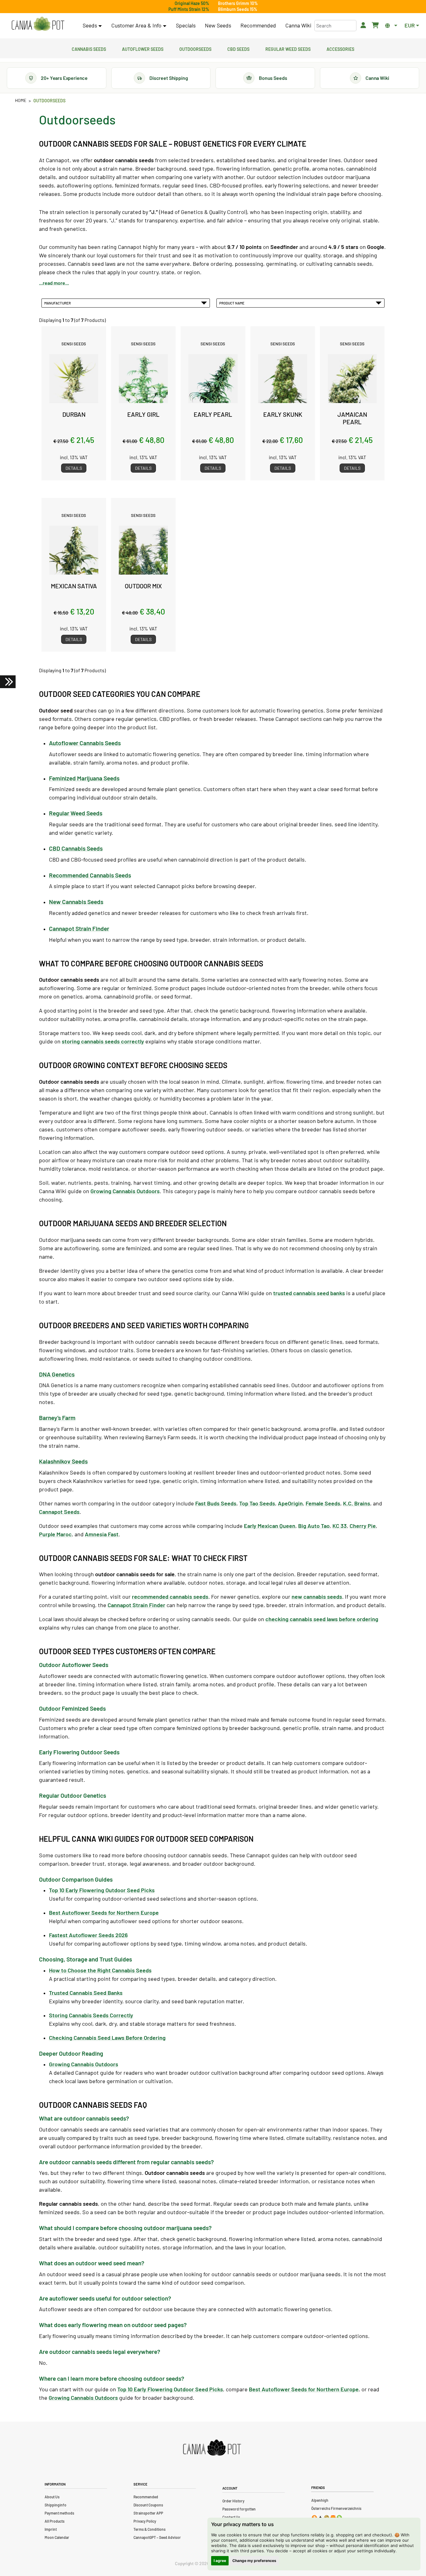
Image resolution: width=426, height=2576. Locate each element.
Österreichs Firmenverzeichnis (336, 2508)
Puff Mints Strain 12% (189, 9)
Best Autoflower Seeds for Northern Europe (304, 2389)
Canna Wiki (298, 25)
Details (74, 468)
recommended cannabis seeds (170, 1597)
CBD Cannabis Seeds (76, 848)
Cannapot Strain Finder (79, 928)
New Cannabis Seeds (76, 902)
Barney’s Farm (57, 1418)
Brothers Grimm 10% (238, 3)
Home (21, 100)
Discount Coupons (148, 2505)
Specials (186, 25)
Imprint (51, 2529)
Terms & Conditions (150, 2529)
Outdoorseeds (195, 48)
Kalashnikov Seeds (63, 1461)
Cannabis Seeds (89, 48)
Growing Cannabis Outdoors (125, 1191)
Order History (233, 2501)
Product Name (232, 303)
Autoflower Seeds (143, 48)
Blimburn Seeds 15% (238, 9)
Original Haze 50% (192, 3)
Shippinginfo (56, 2505)
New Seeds (218, 25)
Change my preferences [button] (254, 2561)
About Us (52, 2497)
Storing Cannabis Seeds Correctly (91, 2015)
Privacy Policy (145, 2521)
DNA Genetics (57, 1374)
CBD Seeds (238, 48)
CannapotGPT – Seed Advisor (157, 2537)
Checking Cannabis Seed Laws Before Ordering (107, 2038)
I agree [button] (220, 2561)
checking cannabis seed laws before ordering (322, 1619)
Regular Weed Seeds (288, 48)
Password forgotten (239, 2509)
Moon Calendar (57, 2537)
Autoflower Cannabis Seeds (85, 743)
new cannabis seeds (317, 1597)
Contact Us (231, 2517)
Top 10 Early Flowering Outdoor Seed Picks (170, 2389)
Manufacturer (58, 303)
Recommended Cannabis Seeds (90, 875)
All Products (55, 2521)
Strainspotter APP (148, 2513)
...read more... (54, 283)
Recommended (258, 25)
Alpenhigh (320, 2500)
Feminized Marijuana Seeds (84, 778)
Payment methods (59, 2513)
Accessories (340, 48)
